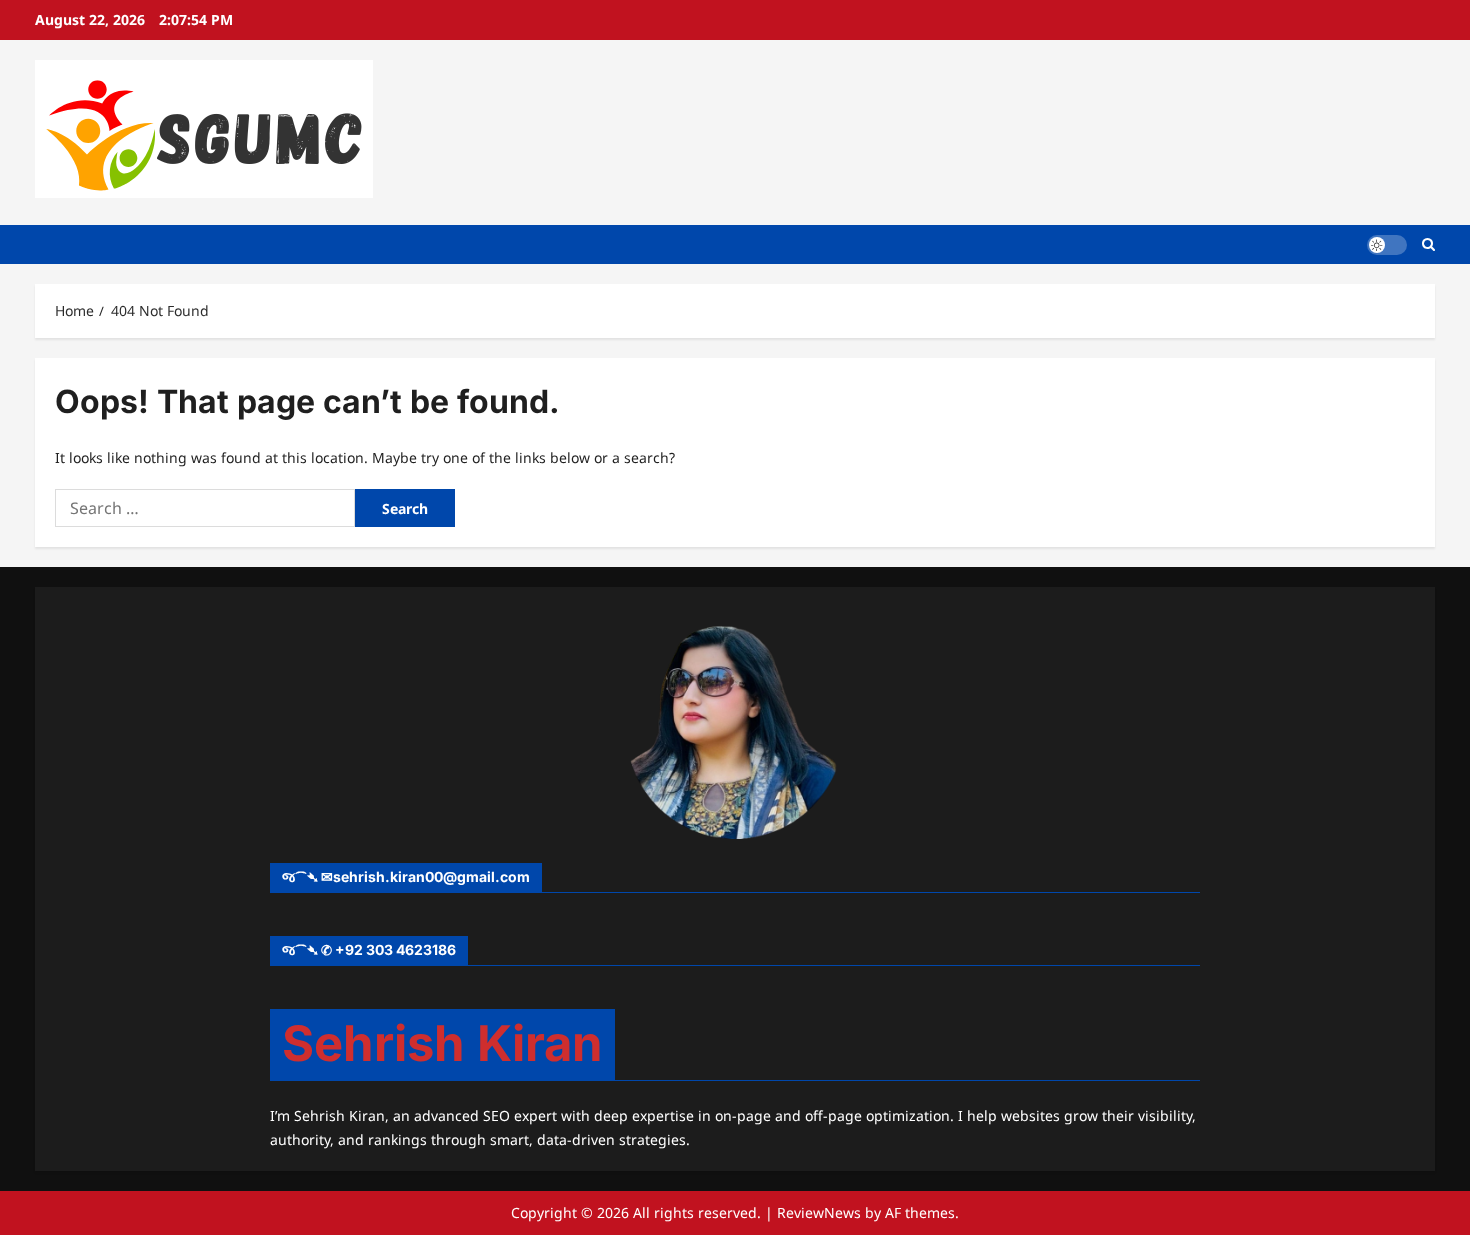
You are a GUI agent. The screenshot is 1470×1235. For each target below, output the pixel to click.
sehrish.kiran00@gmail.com (431, 876)
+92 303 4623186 (395, 949)
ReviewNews (819, 1212)
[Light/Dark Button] (1387, 244)
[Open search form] (1428, 244)
